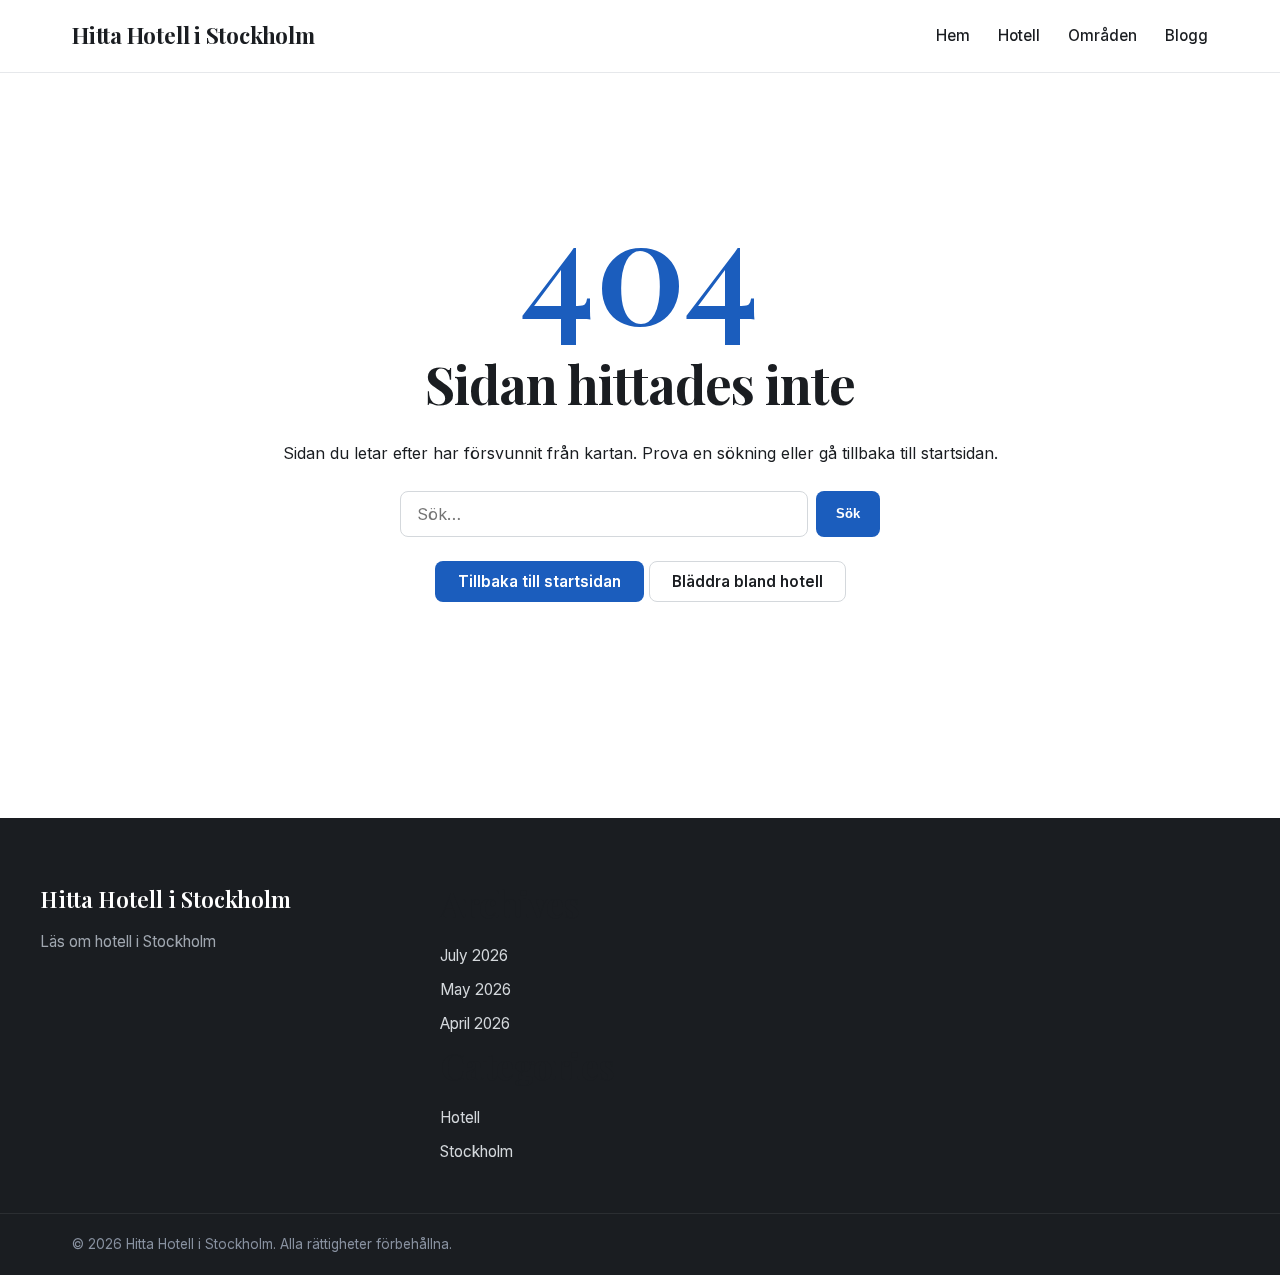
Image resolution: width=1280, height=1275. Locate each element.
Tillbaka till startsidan (539, 581)
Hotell (1019, 35)
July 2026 (474, 955)
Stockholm (476, 1151)
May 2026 (475, 989)
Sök (848, 513)
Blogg (1186, 35)
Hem (953, 35)
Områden (1102, 35)
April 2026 (475, 1023)
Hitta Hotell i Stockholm (193, 35)
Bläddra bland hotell (747, 581)
